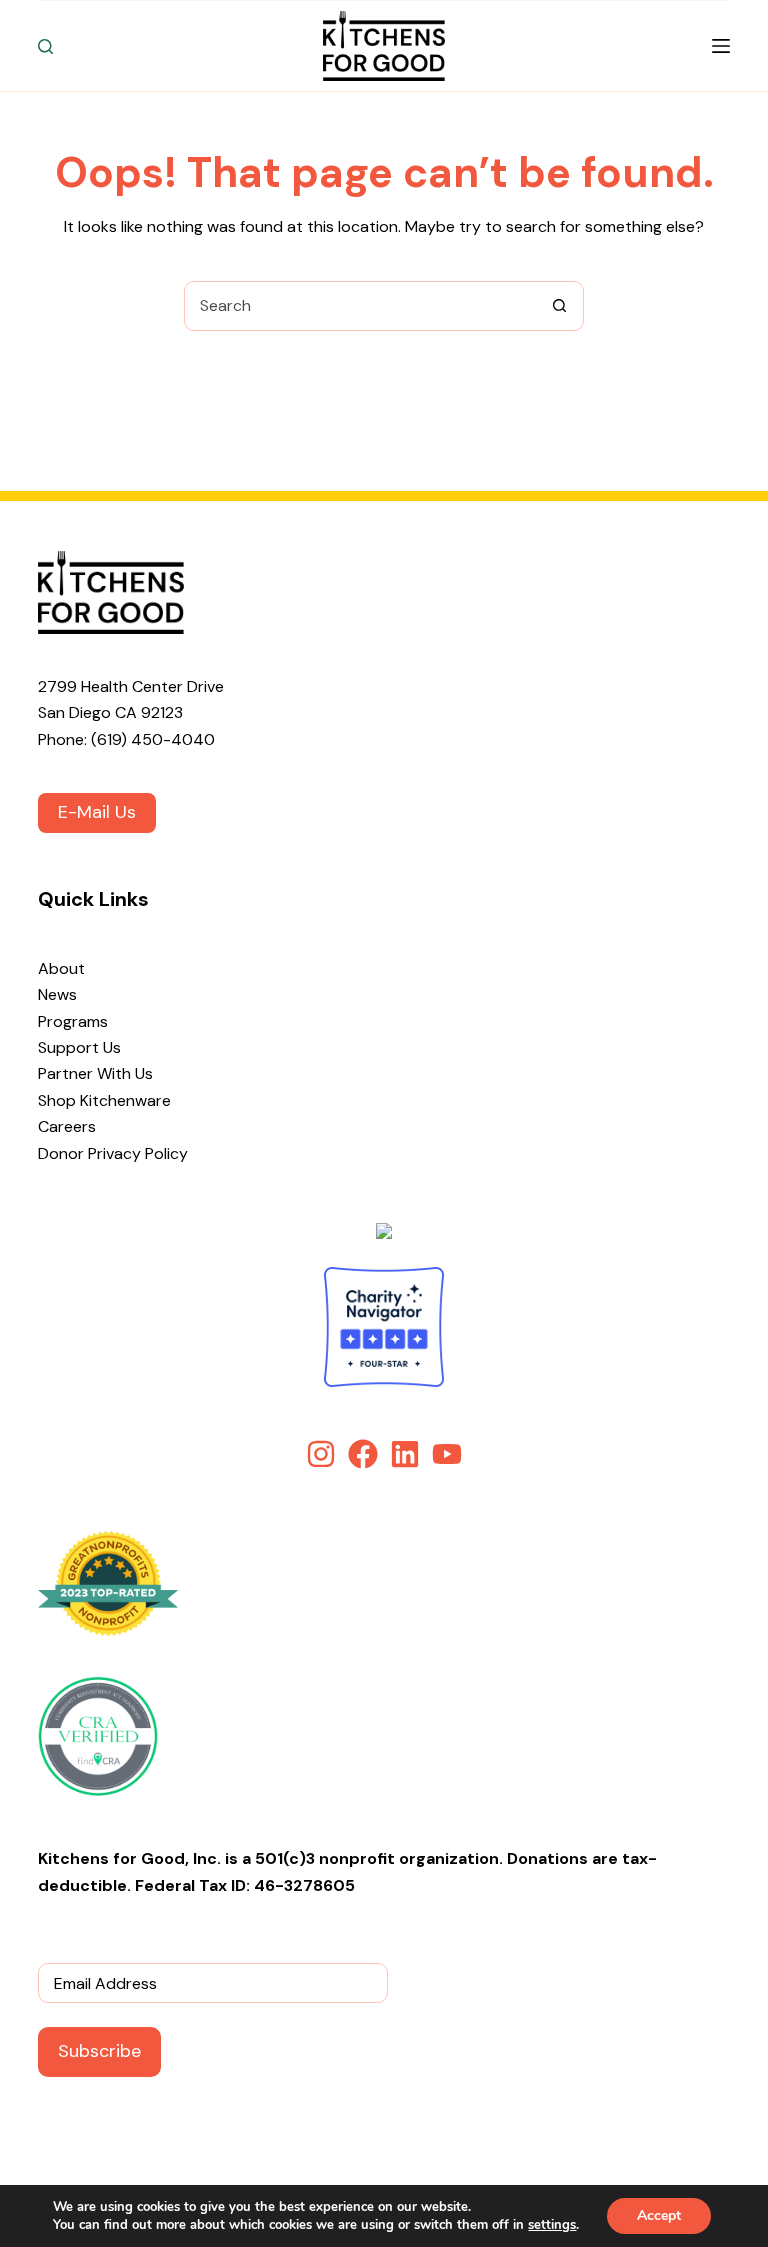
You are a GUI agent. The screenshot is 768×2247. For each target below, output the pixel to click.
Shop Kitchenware (104, 1100)
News (57, 994)
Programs (73, 1021)
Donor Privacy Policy (113, 1153)
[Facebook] (363, 1454)
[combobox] (360, 306)
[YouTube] (447, 1454)
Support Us (79, 1047)
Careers (67, 1126)
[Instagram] (321, 1454)
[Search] (45, 46)
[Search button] (559, 306)
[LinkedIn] (405, 1454)
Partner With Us (95, 1073)
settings (552, 2225)
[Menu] (721, 46)
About (61, 968)
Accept (659, 2215)
